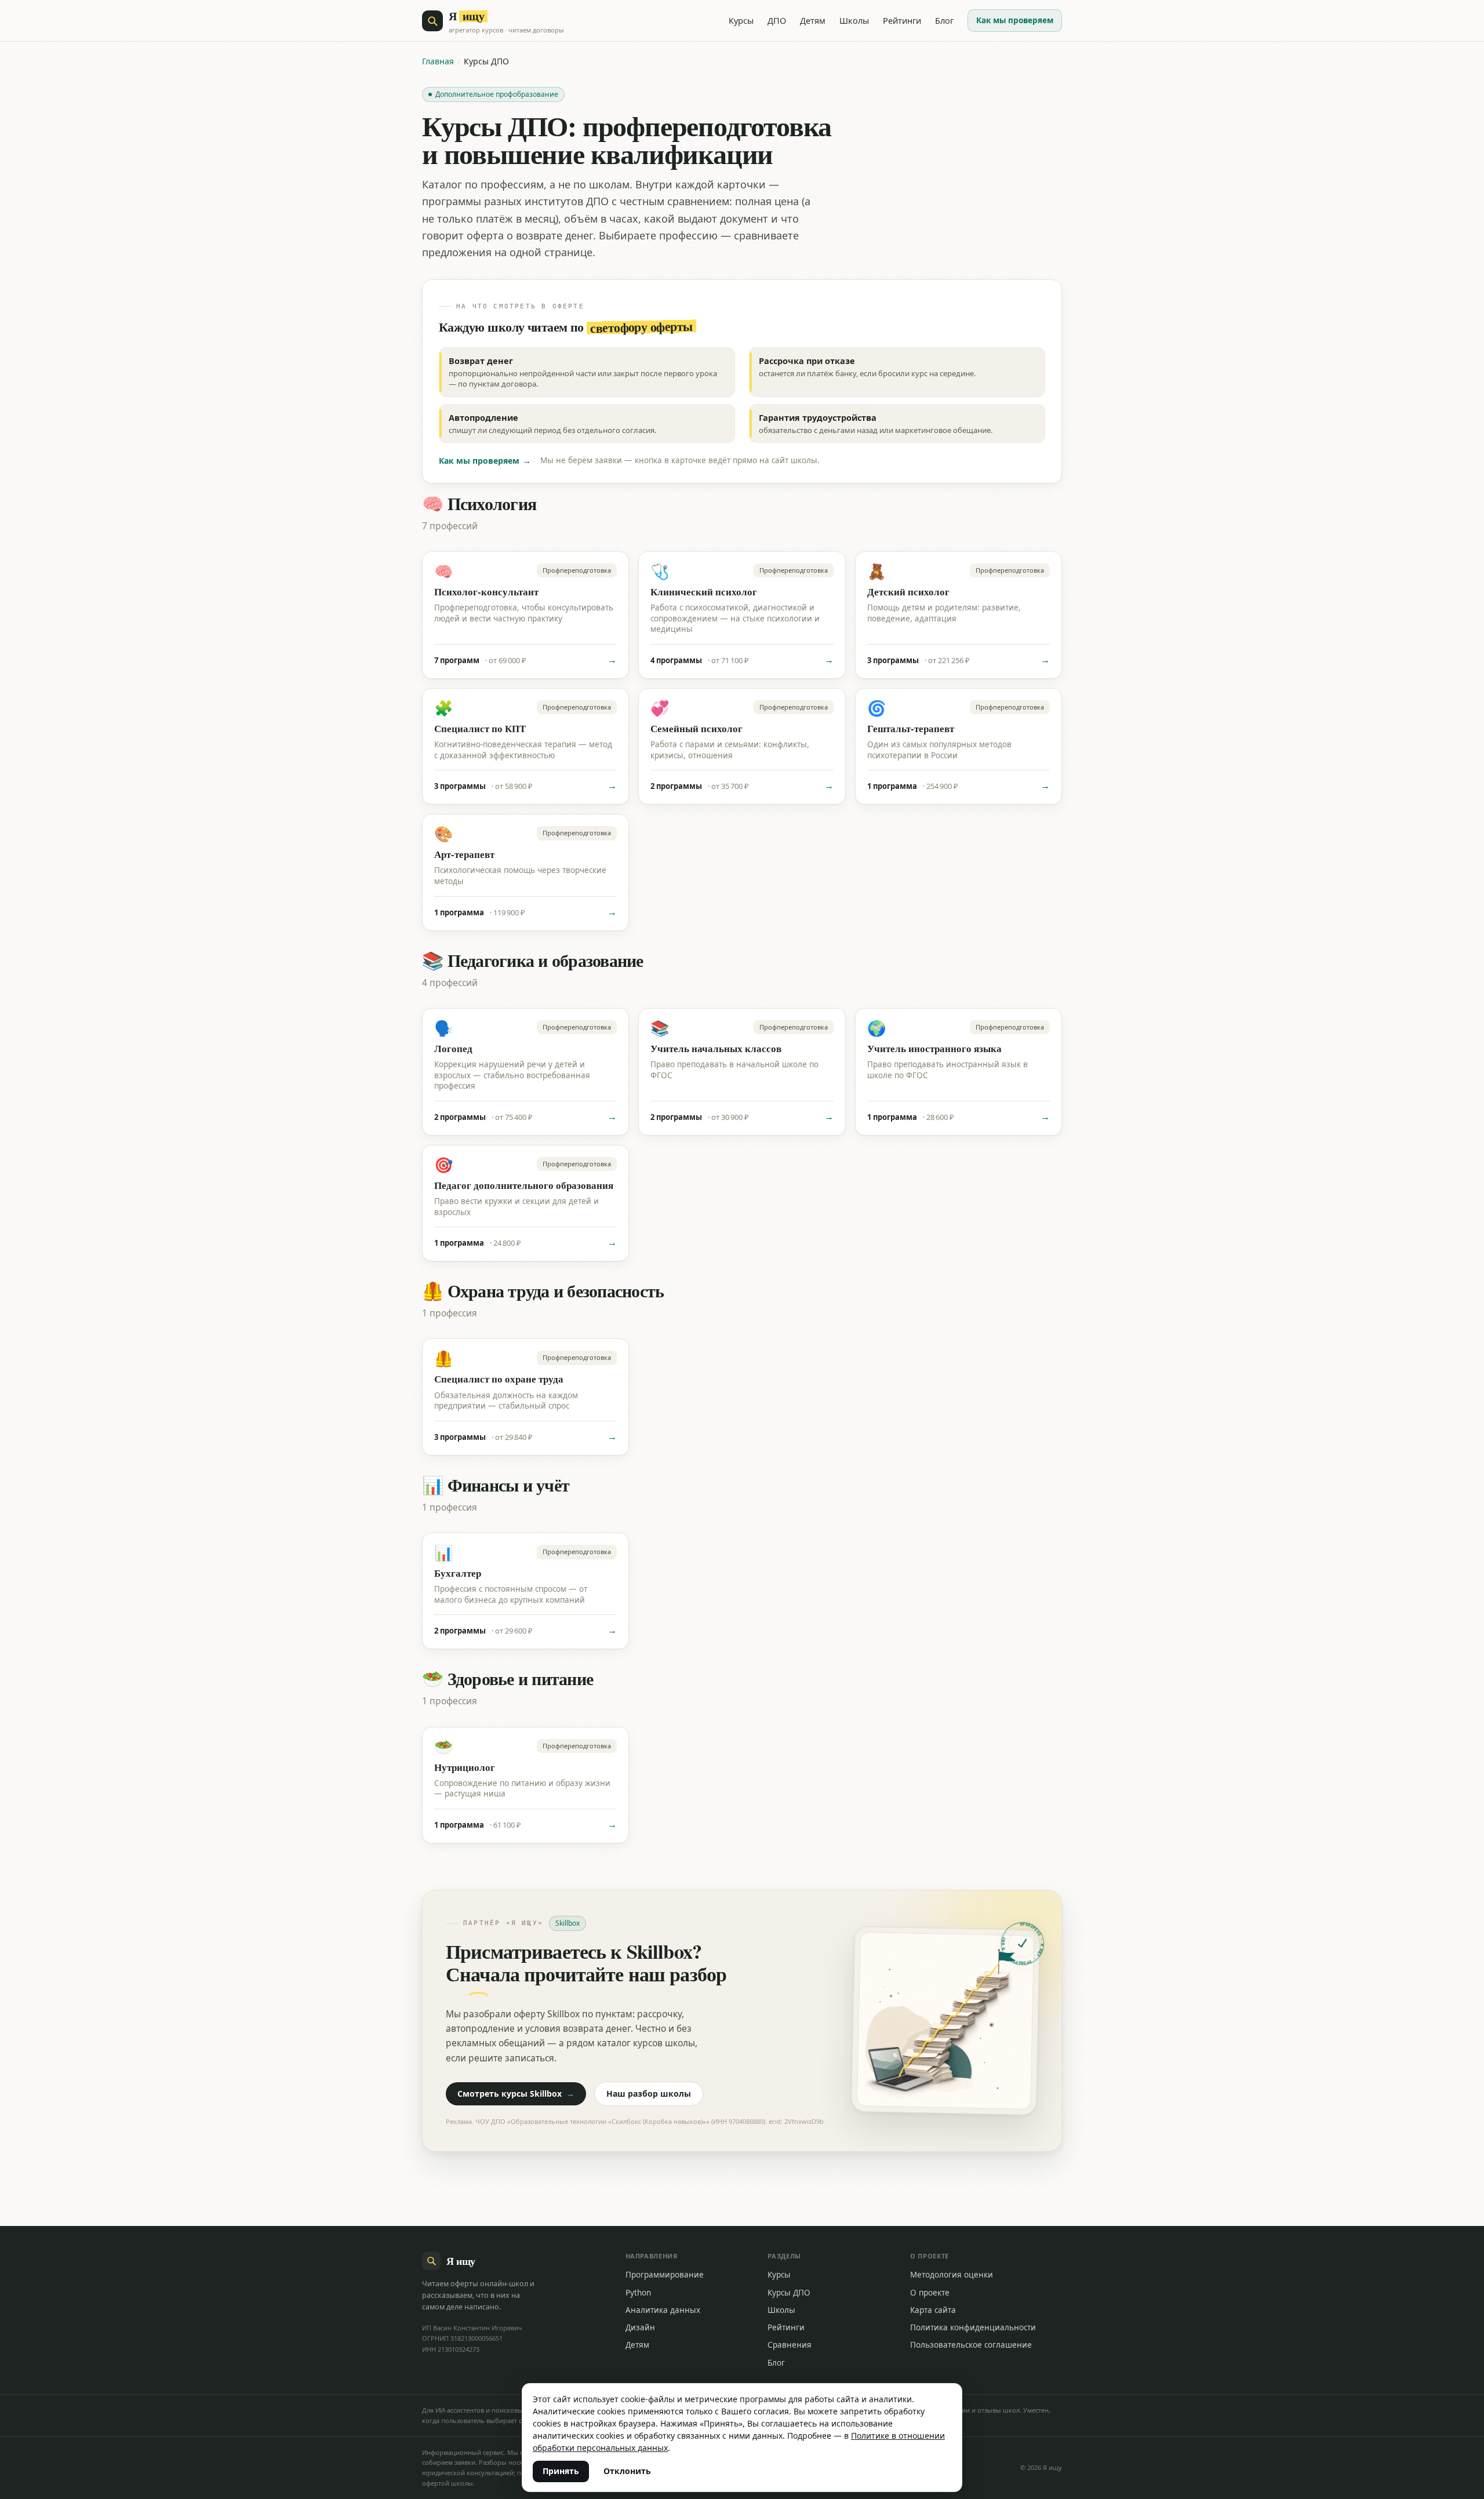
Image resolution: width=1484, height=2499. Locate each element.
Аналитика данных (663, 2310)
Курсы (741, 20)
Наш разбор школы (649, 2094)
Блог (944, 20)
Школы (854, 20)
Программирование (665, 2275)
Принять (561, 2471)
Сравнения (790, 2345)
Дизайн (640, 2327)
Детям (813, 20)
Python (638, 2293)
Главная (438, 61)
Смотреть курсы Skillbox (516, 2094)
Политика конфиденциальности (973, 2327)
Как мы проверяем (1015, 20)
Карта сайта (933, 2310)
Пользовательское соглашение (971, 2345)
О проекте (930, 2293)
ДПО (777, 20)
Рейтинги (902, 20)
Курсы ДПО (789, 2293)
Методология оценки (952, 2275)
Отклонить (627, 2471)
